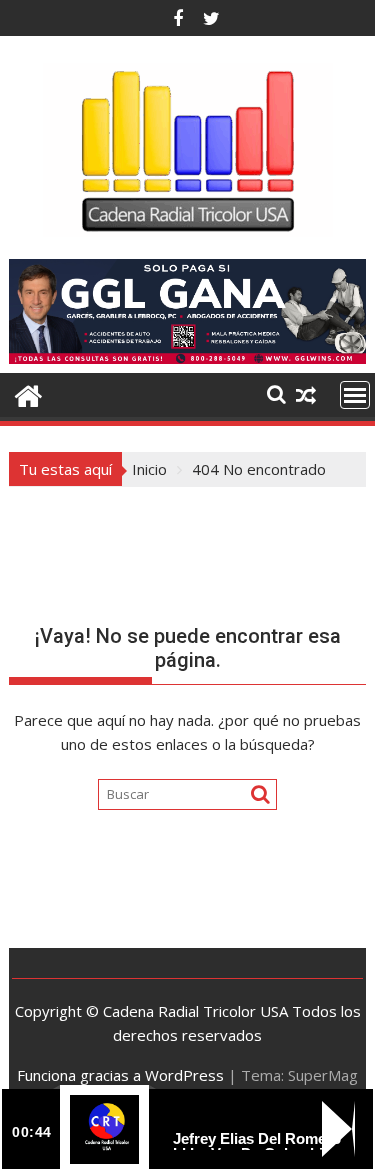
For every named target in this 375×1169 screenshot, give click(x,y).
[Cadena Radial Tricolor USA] (28, 393)
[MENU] (355, 395)
